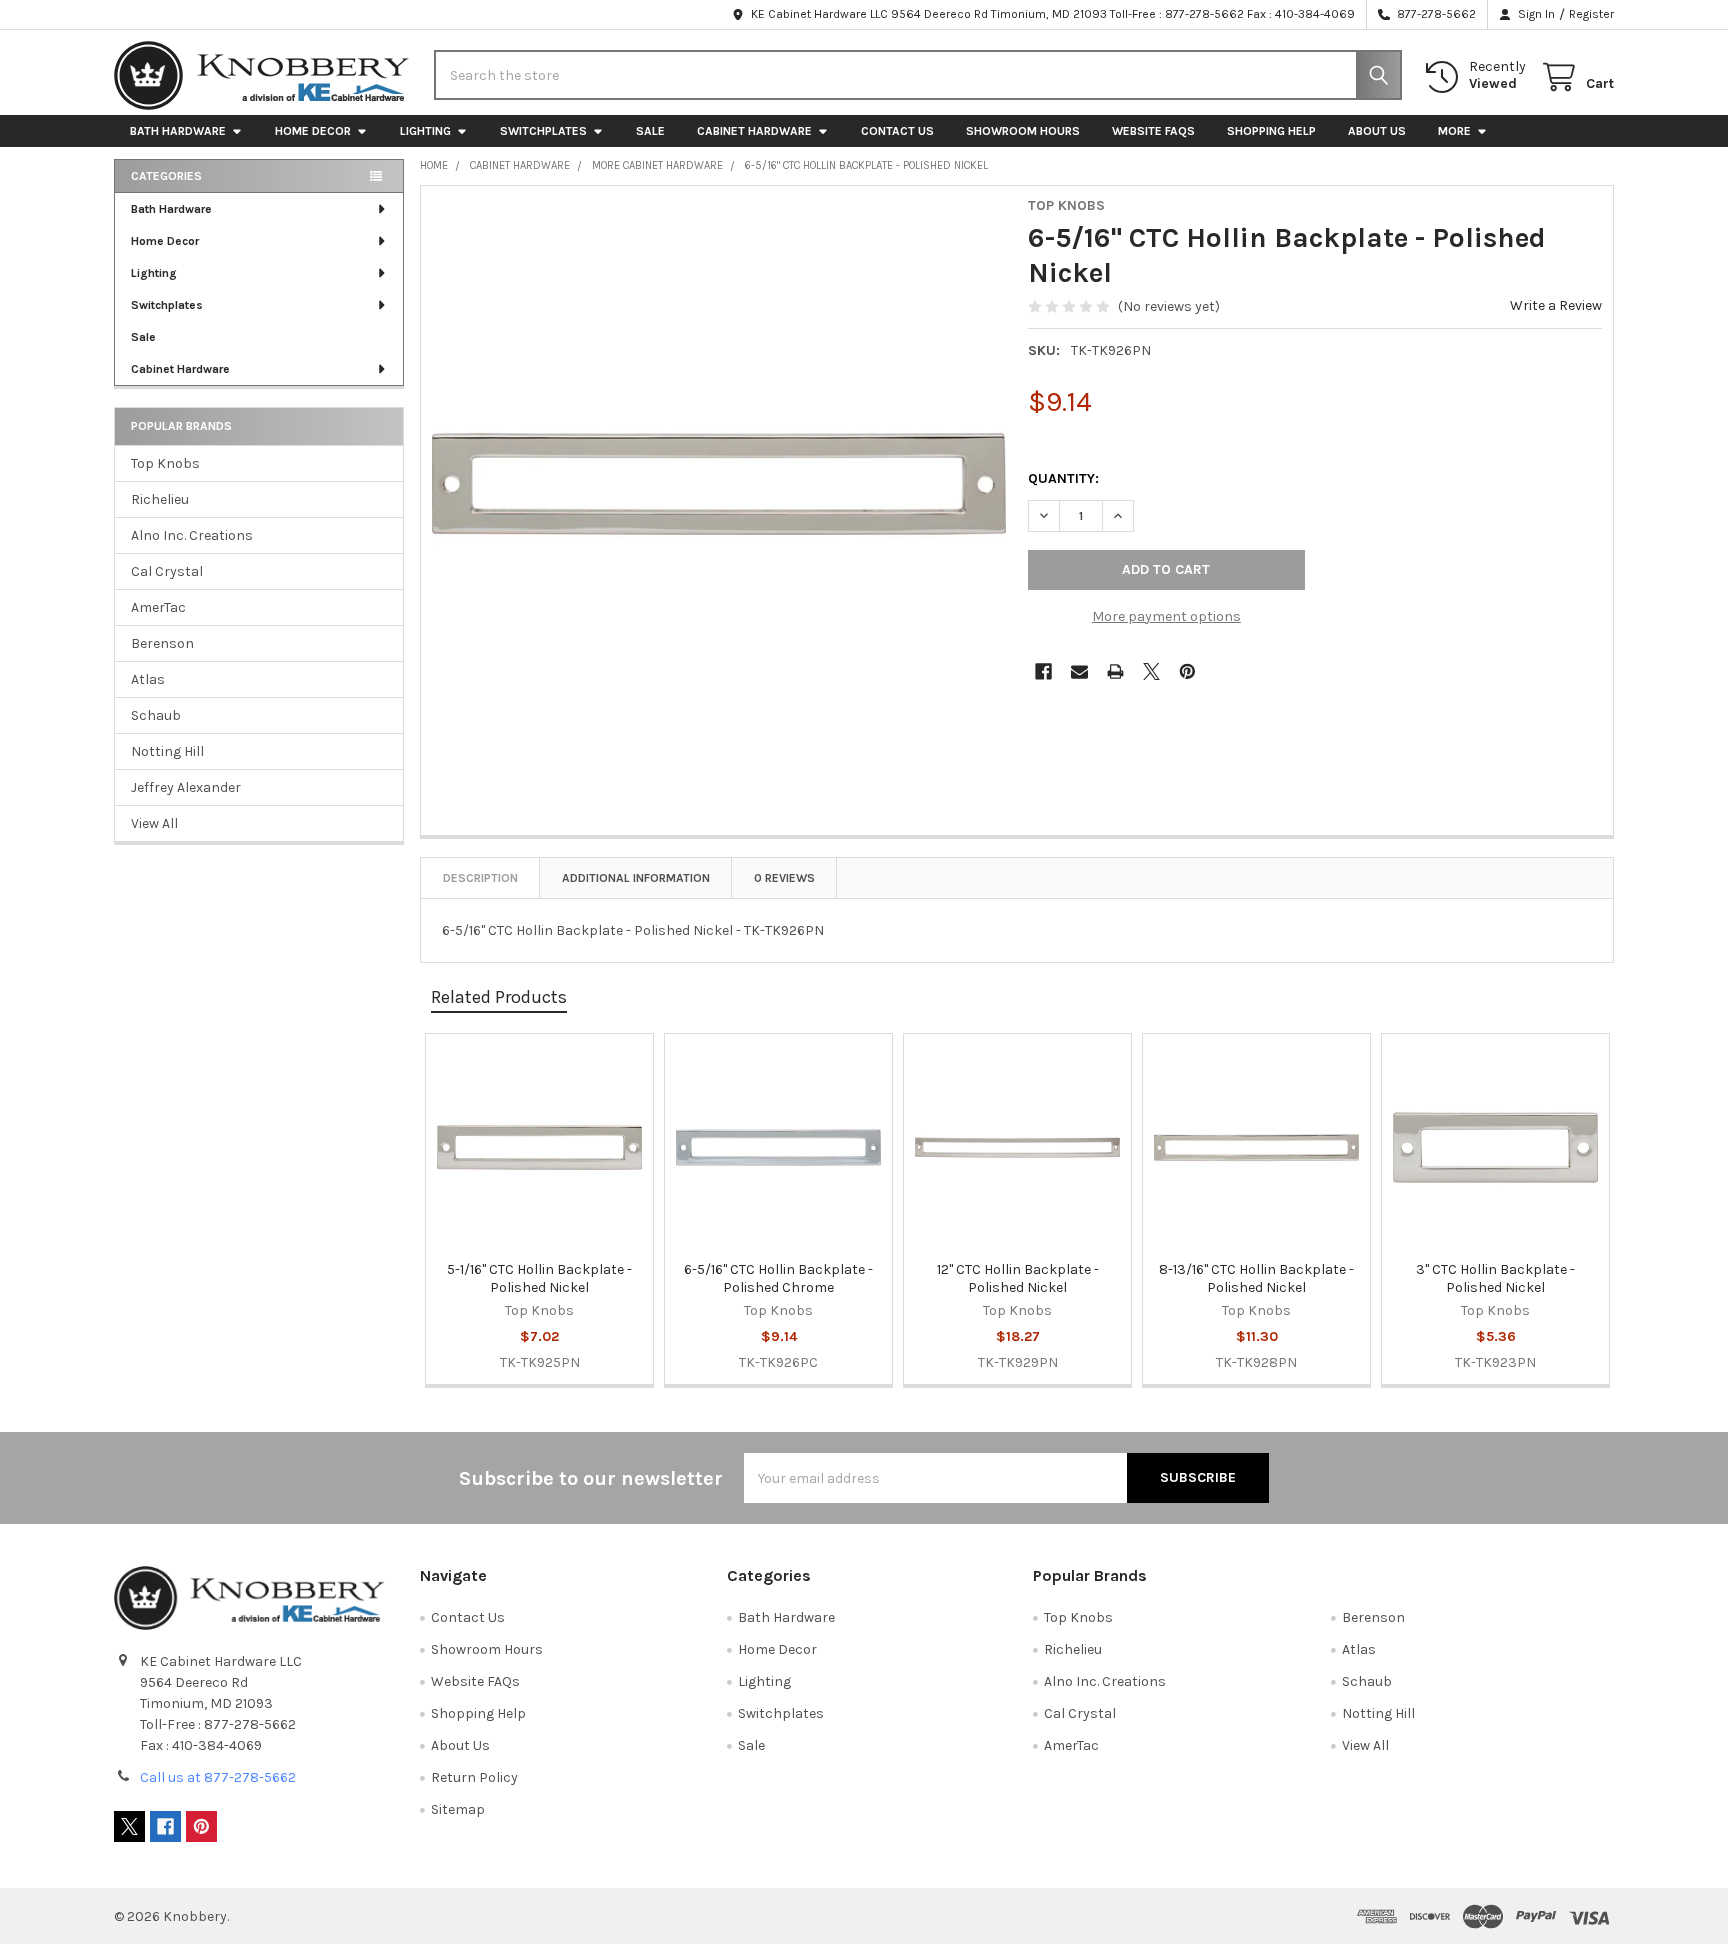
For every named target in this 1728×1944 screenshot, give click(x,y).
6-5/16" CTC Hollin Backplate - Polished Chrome (778, 1278)
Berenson (162, 643)
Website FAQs (1153, 131)
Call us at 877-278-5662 (218, 1777)
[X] (1151, 671)
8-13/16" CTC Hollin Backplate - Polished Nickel (1256, 1278)
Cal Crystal (167, 571)
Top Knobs (165, 463)
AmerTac (158, 607)
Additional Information (636, 878)
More (1454, 131)
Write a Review (1556, 305)
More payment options (1166, 616)
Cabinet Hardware (754, 131)
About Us (1377, 131)
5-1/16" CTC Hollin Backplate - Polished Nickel (539, 1278)
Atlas (148, 679)
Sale (650, 131)
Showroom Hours (1023, 131)
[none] (719, 484)
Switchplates (543, 131)
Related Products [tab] (499, 997)
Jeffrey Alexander (186, 787)
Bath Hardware (178, 131)
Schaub (156, 715)
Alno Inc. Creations (192, 535)
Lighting (425, 131)
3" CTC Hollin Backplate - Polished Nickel (1495, 1278)
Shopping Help (1271, 131)
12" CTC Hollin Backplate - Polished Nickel (1018, 1278)
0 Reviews (784, 878)
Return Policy (474, 1777)
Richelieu (160, 499)
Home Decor (313, 131)
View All (154, 823)
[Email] (1079, 671)
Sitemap (458, 1809)
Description (480, 878)
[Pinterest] (1187, 671)
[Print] (1115, 671)
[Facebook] (1043, 671)
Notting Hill (167, 751)
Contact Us (897, 131)
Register (1591, 14)
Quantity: (1063, 478)
